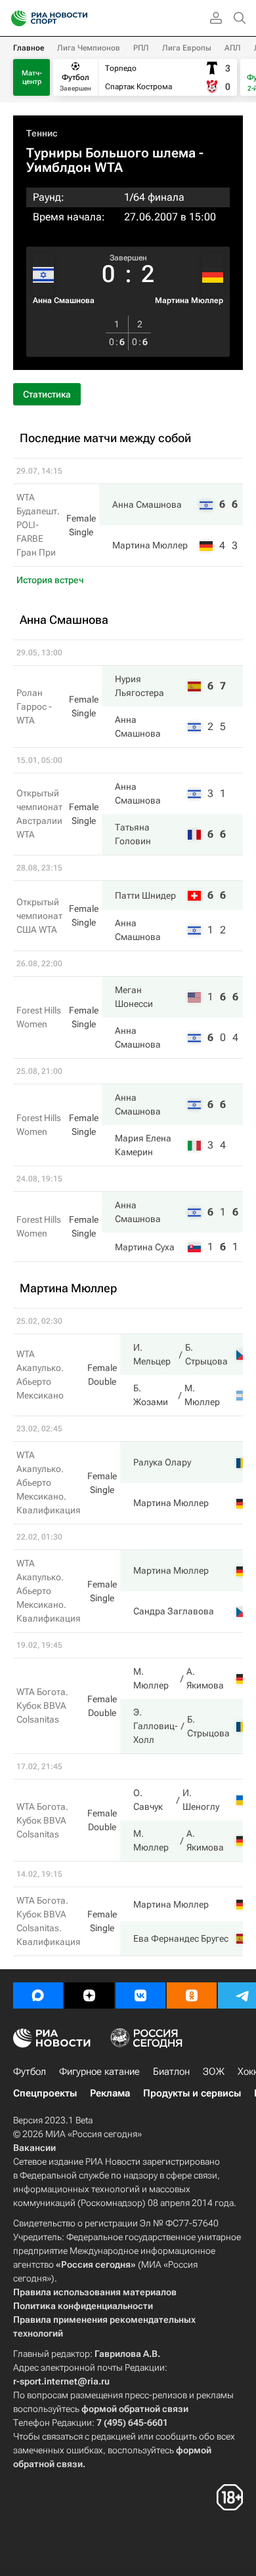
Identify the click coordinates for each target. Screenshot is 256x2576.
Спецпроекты (45, 2093)
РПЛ (141, 48)
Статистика (47, 394)
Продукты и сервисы (192, 2093)
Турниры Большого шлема (111, 153)
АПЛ (233, 48)
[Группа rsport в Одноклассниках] (192, 1995)
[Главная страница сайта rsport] (79, 18)
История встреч (50, 580)
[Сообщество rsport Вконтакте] (140, 1995)
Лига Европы (187, 48)
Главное (29, 48)
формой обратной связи (135, 2409)
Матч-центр (32, 77)
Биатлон (171, 2072)
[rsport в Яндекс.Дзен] (89, 1995)
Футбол (30, 2072)
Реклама (110, 2093)
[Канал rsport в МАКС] (38, 1995)
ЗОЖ (214, 2072)
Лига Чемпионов (89, 48)
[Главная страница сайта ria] (15, 18)
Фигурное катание (99, 2072)
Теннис (42, 133)
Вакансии (34, 2148)
